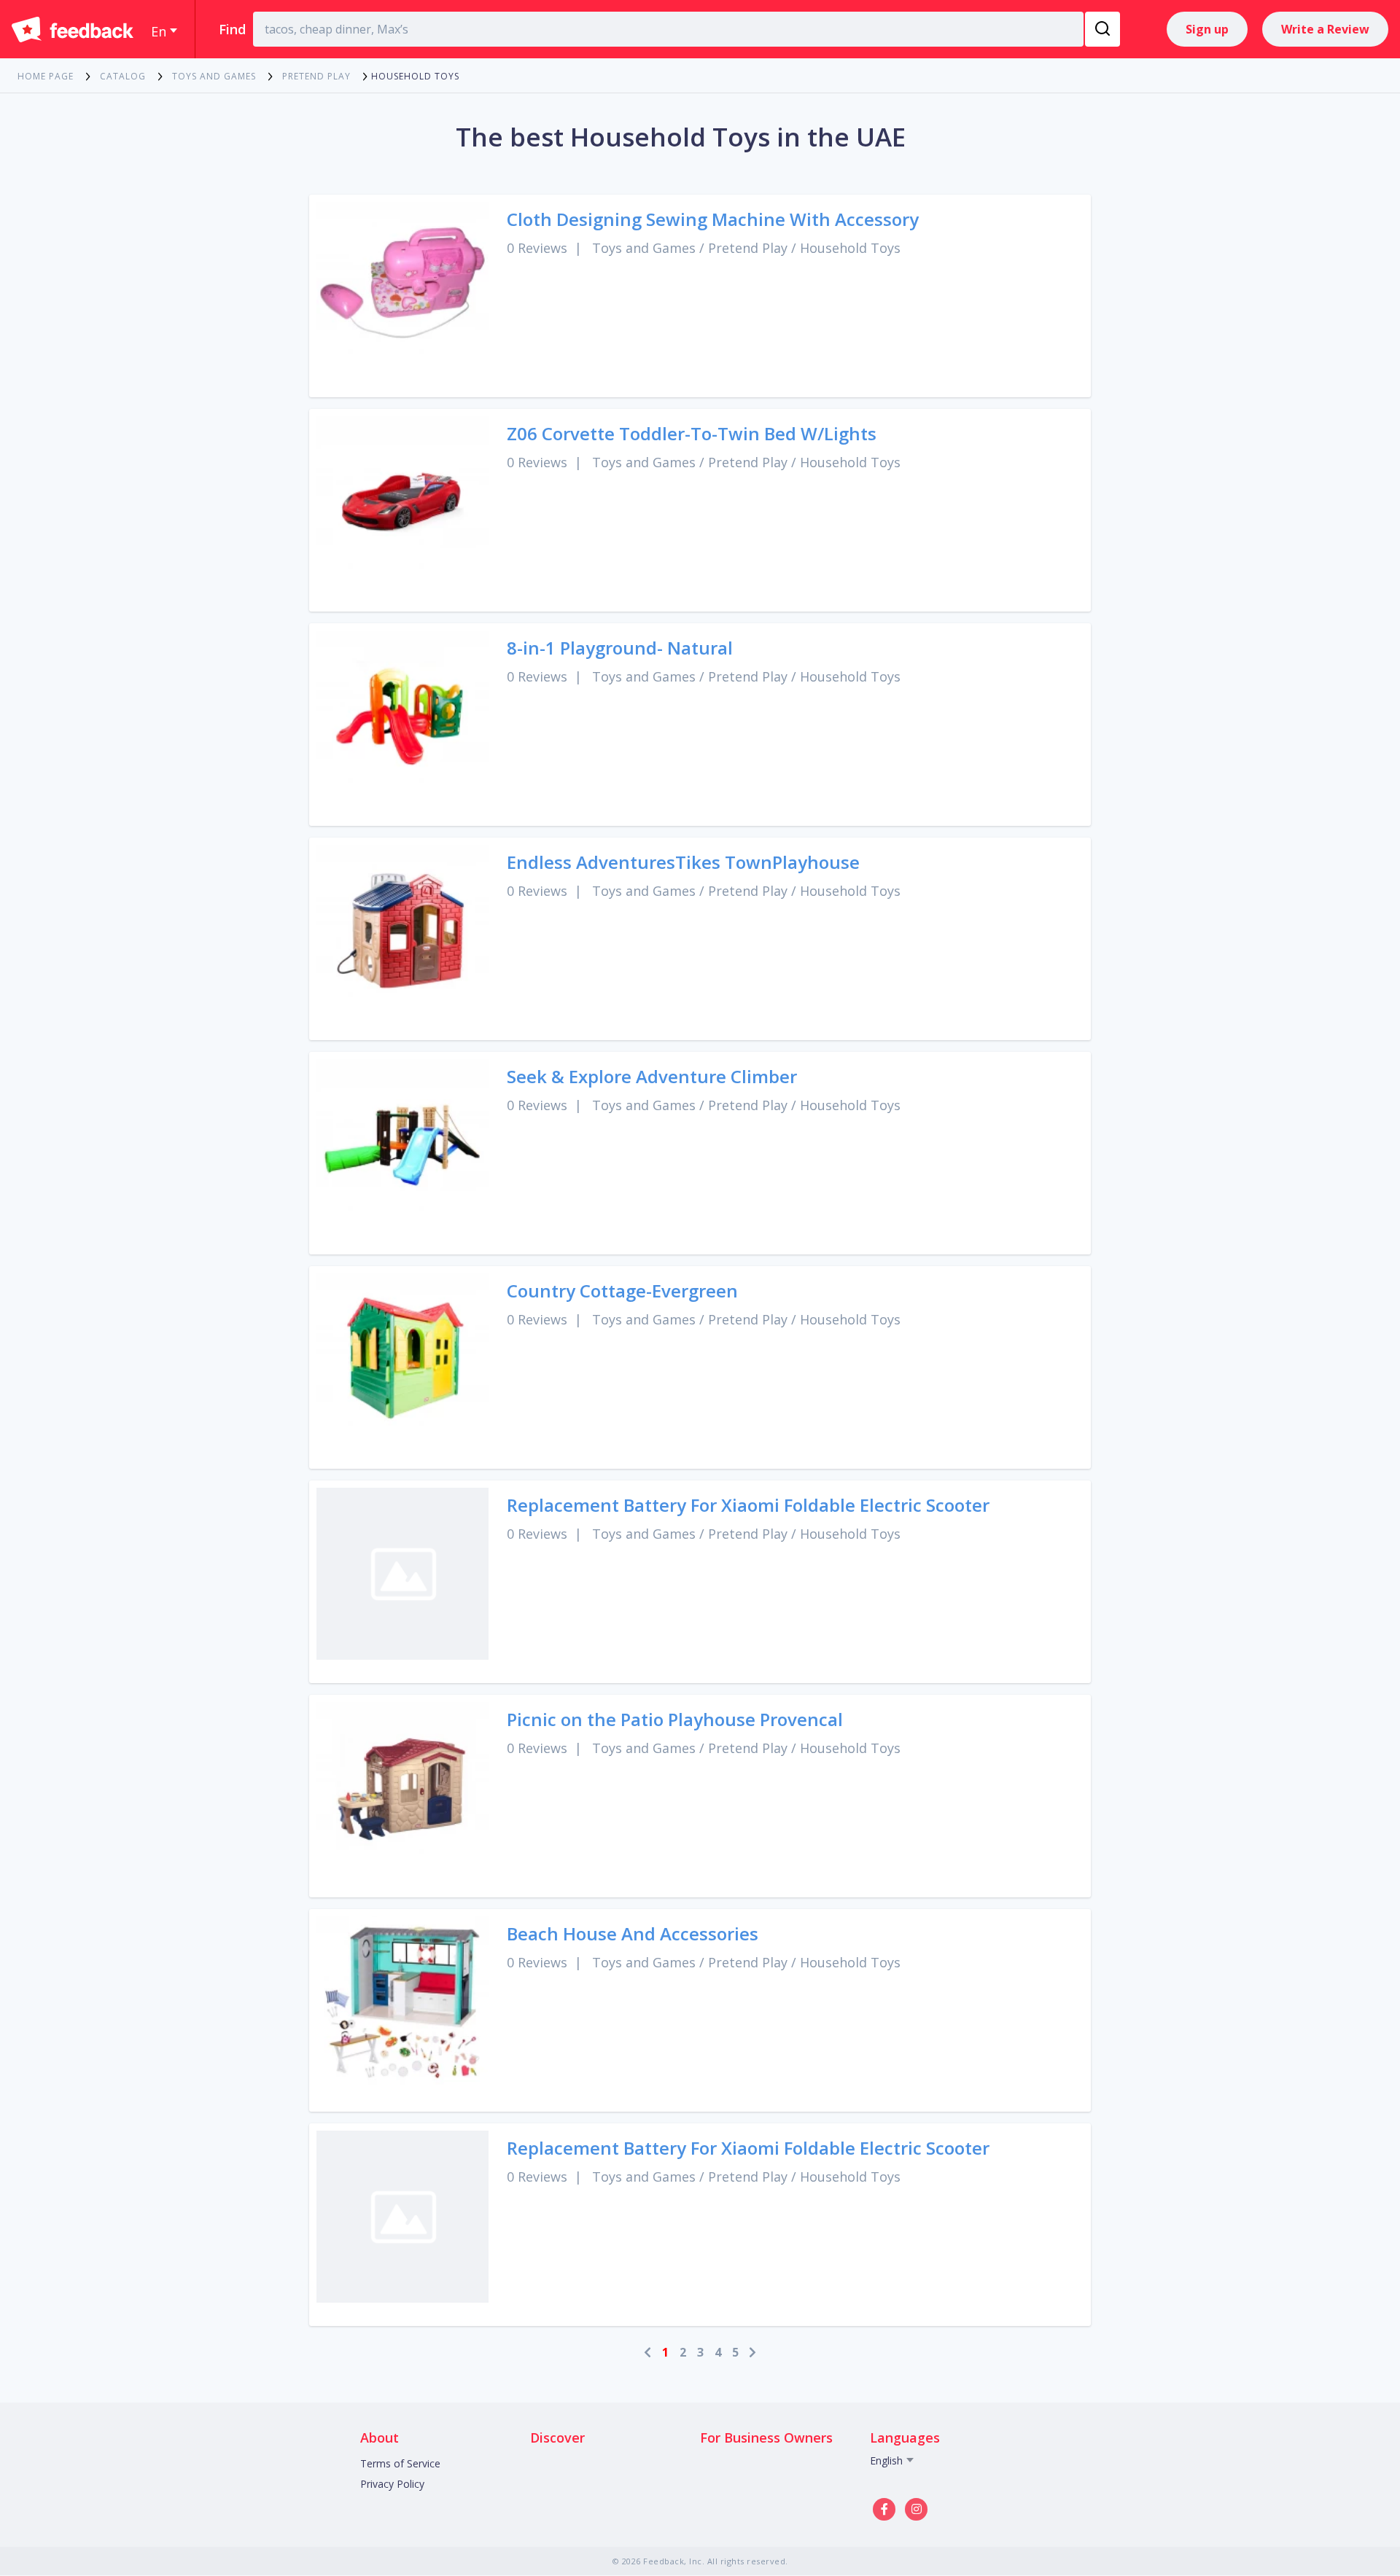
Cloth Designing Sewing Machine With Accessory (713, 219)
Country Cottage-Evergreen (622, 1291)
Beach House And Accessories (633, 1933)
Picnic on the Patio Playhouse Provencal (675, 1719)
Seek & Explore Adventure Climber (652, 1076)
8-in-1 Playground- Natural (620, 648)
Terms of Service (400, 2463)
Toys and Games (644, 248)
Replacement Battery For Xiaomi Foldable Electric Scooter (748, 1505)
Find (232, 29)
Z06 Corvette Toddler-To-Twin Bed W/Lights (692, 433)
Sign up (1207, 29)
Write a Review (1325, 29)
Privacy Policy (392, 2484)
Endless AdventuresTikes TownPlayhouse (683, 862)
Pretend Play (748, 248)
